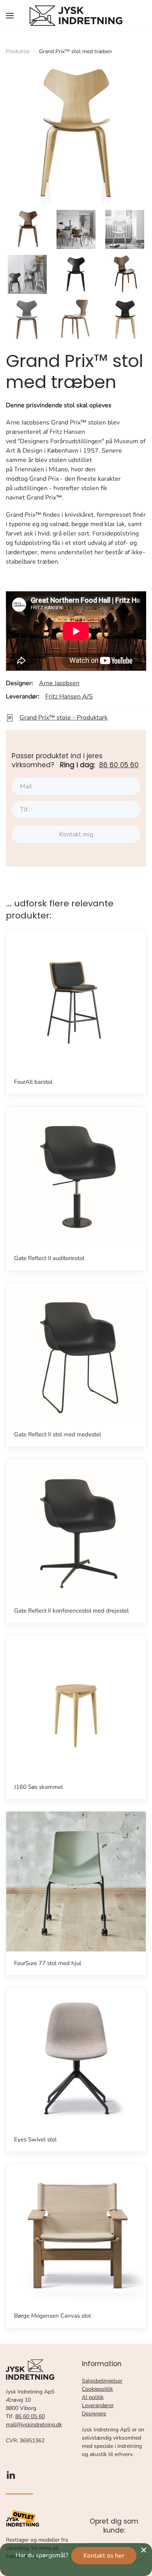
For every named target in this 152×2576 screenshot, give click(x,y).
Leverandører (98, 2405)
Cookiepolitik (97, 2389)
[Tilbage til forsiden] (76, 16)
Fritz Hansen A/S (69, 696)
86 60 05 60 (119, 765)
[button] (10, 16)
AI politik (93, 2397)
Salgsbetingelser (102, 2381)
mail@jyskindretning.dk (34, 2425)
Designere (94, 2414)
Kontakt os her (104, 2556)
